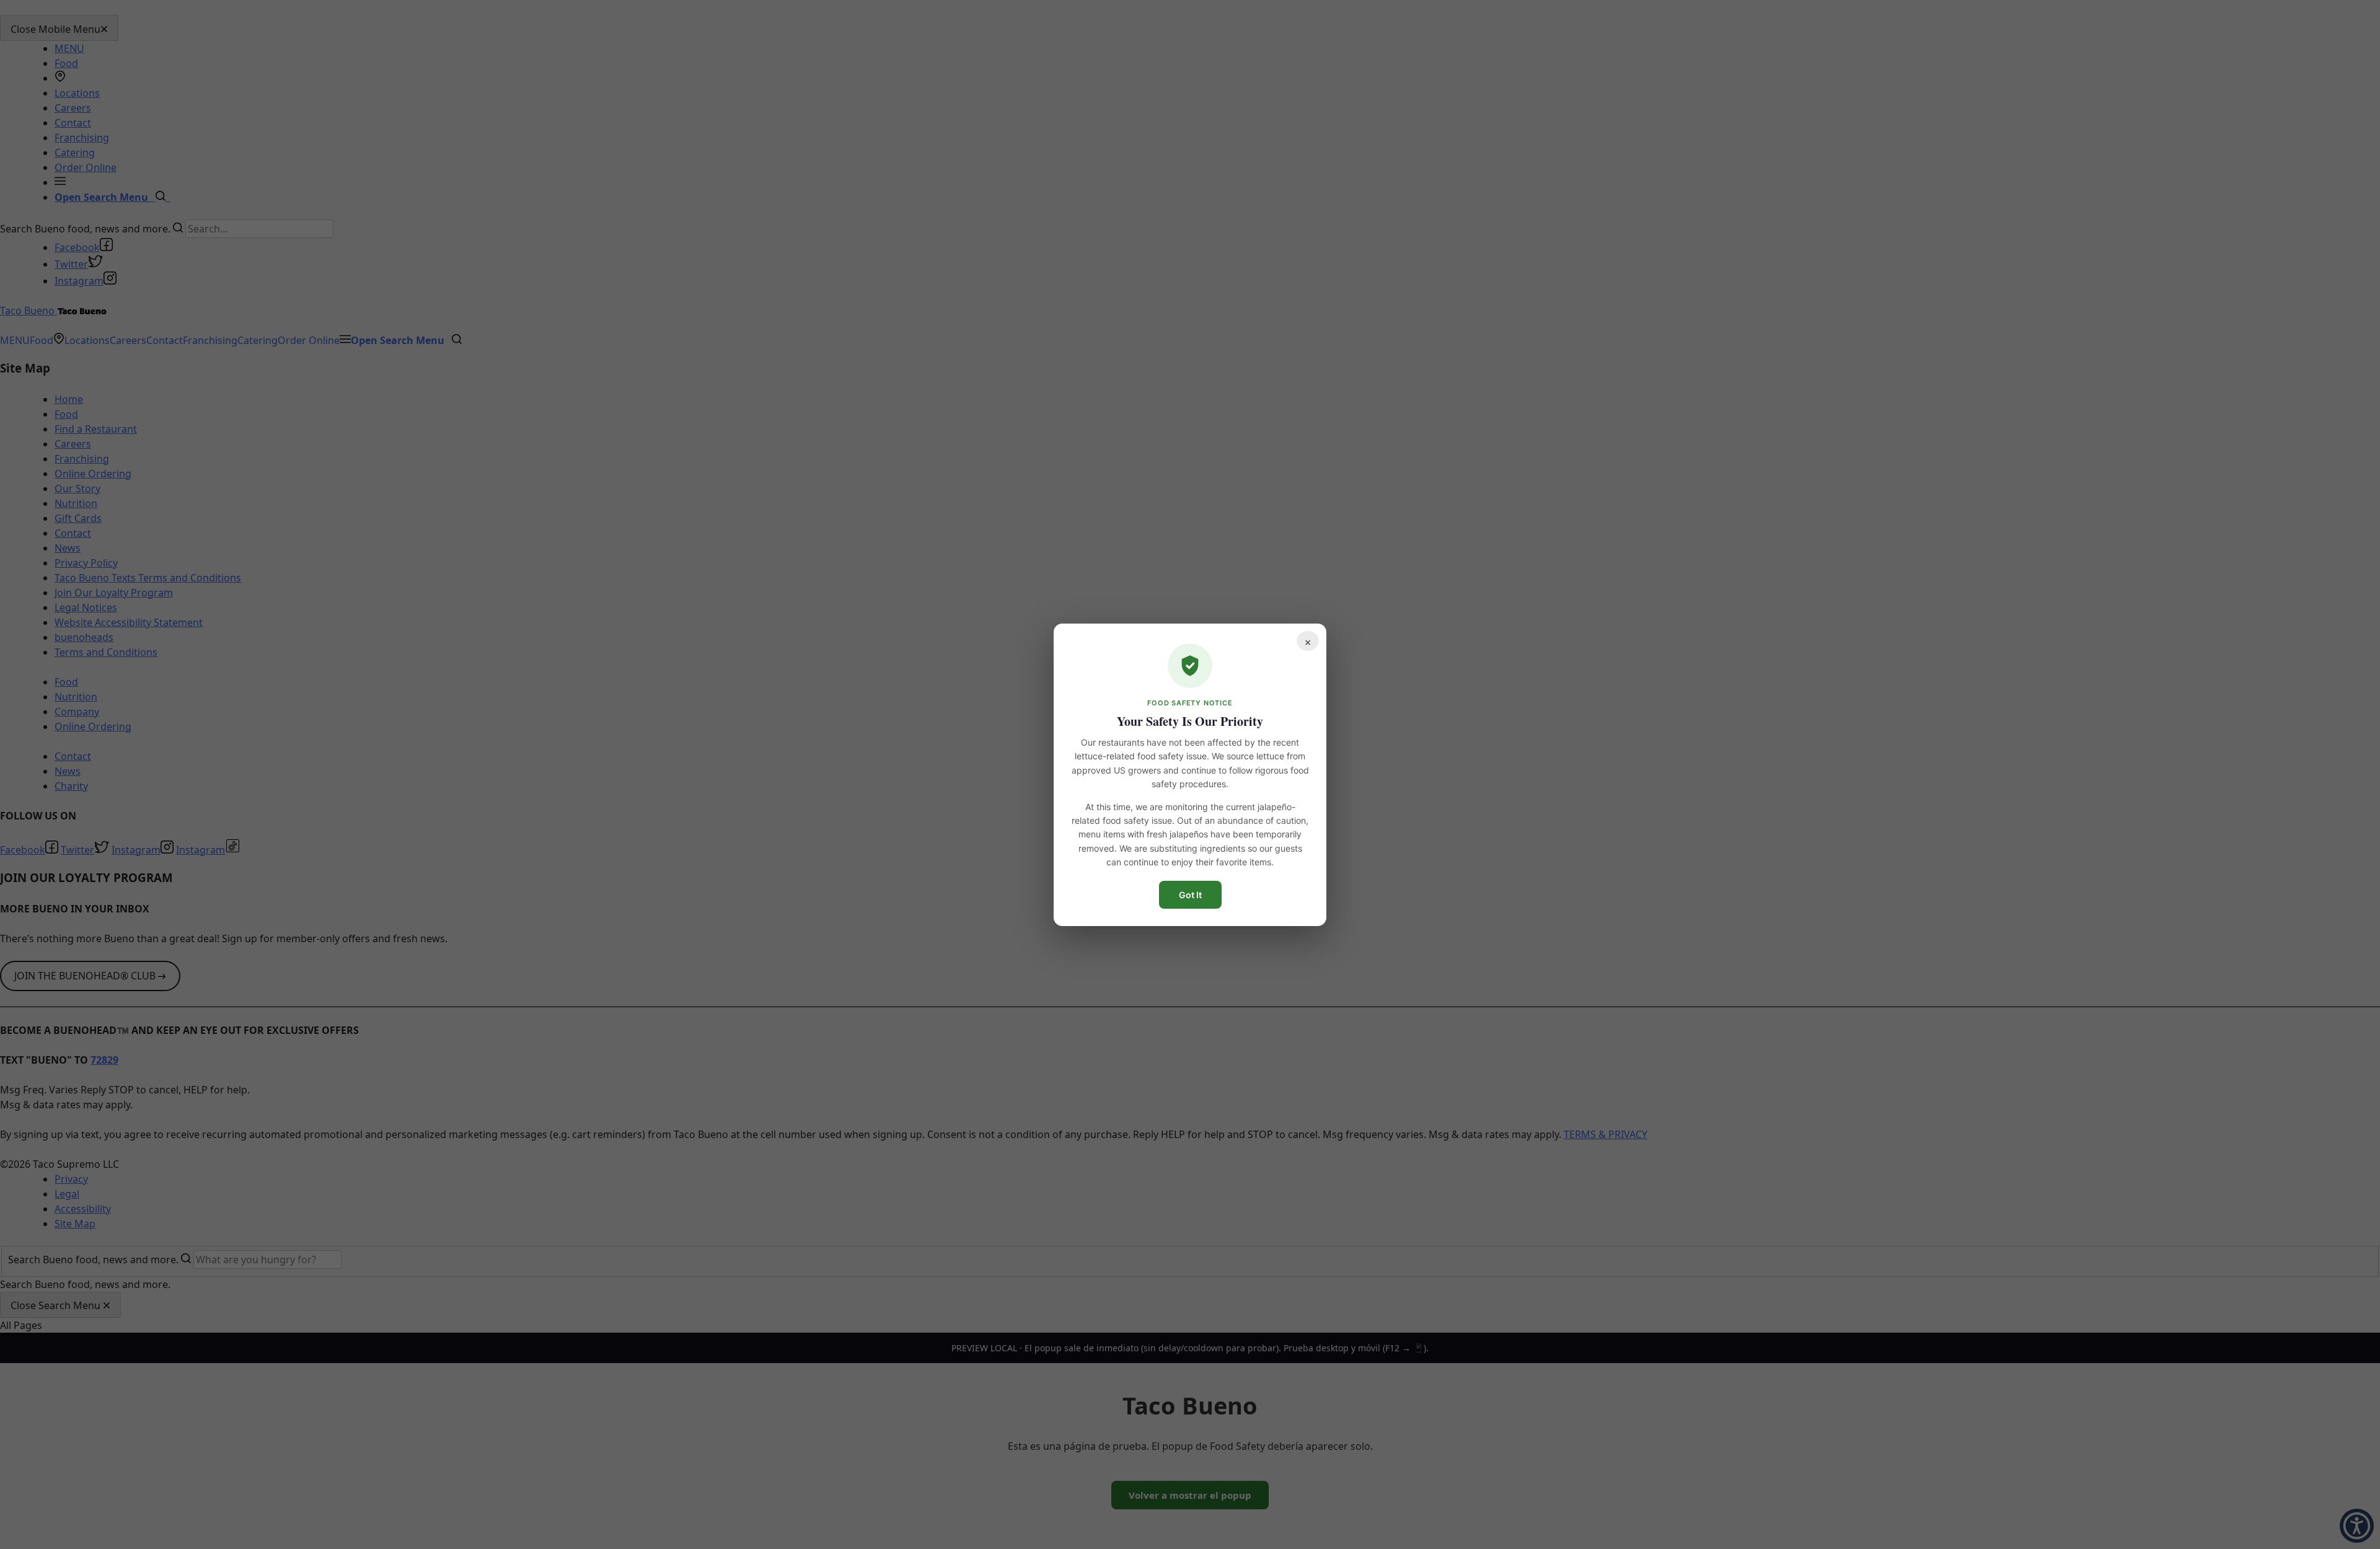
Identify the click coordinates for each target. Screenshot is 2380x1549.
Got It (1190, 894)
